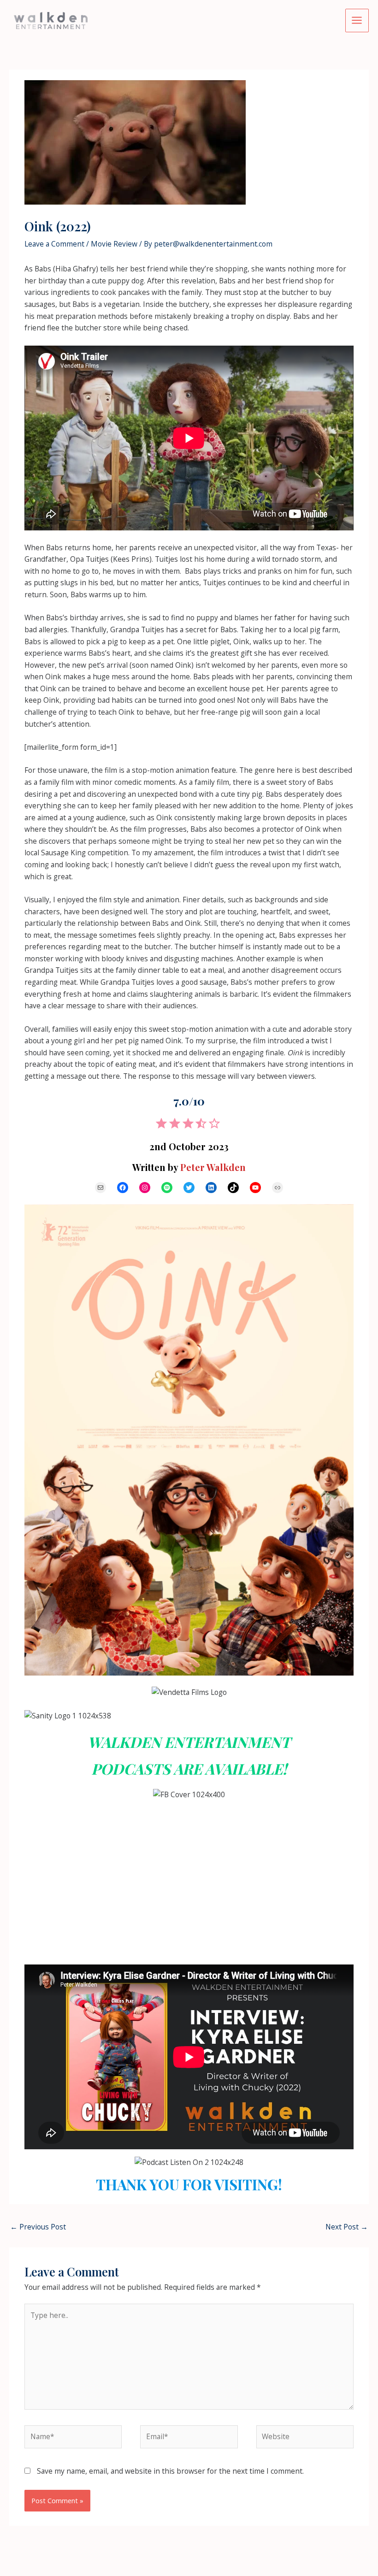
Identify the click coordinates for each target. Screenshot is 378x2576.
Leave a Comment (54, 244)
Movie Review (114, 244)
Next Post (347, 2227)
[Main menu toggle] (357, 21)
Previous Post (38, 2227)
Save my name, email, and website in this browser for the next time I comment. (170, 2471)
